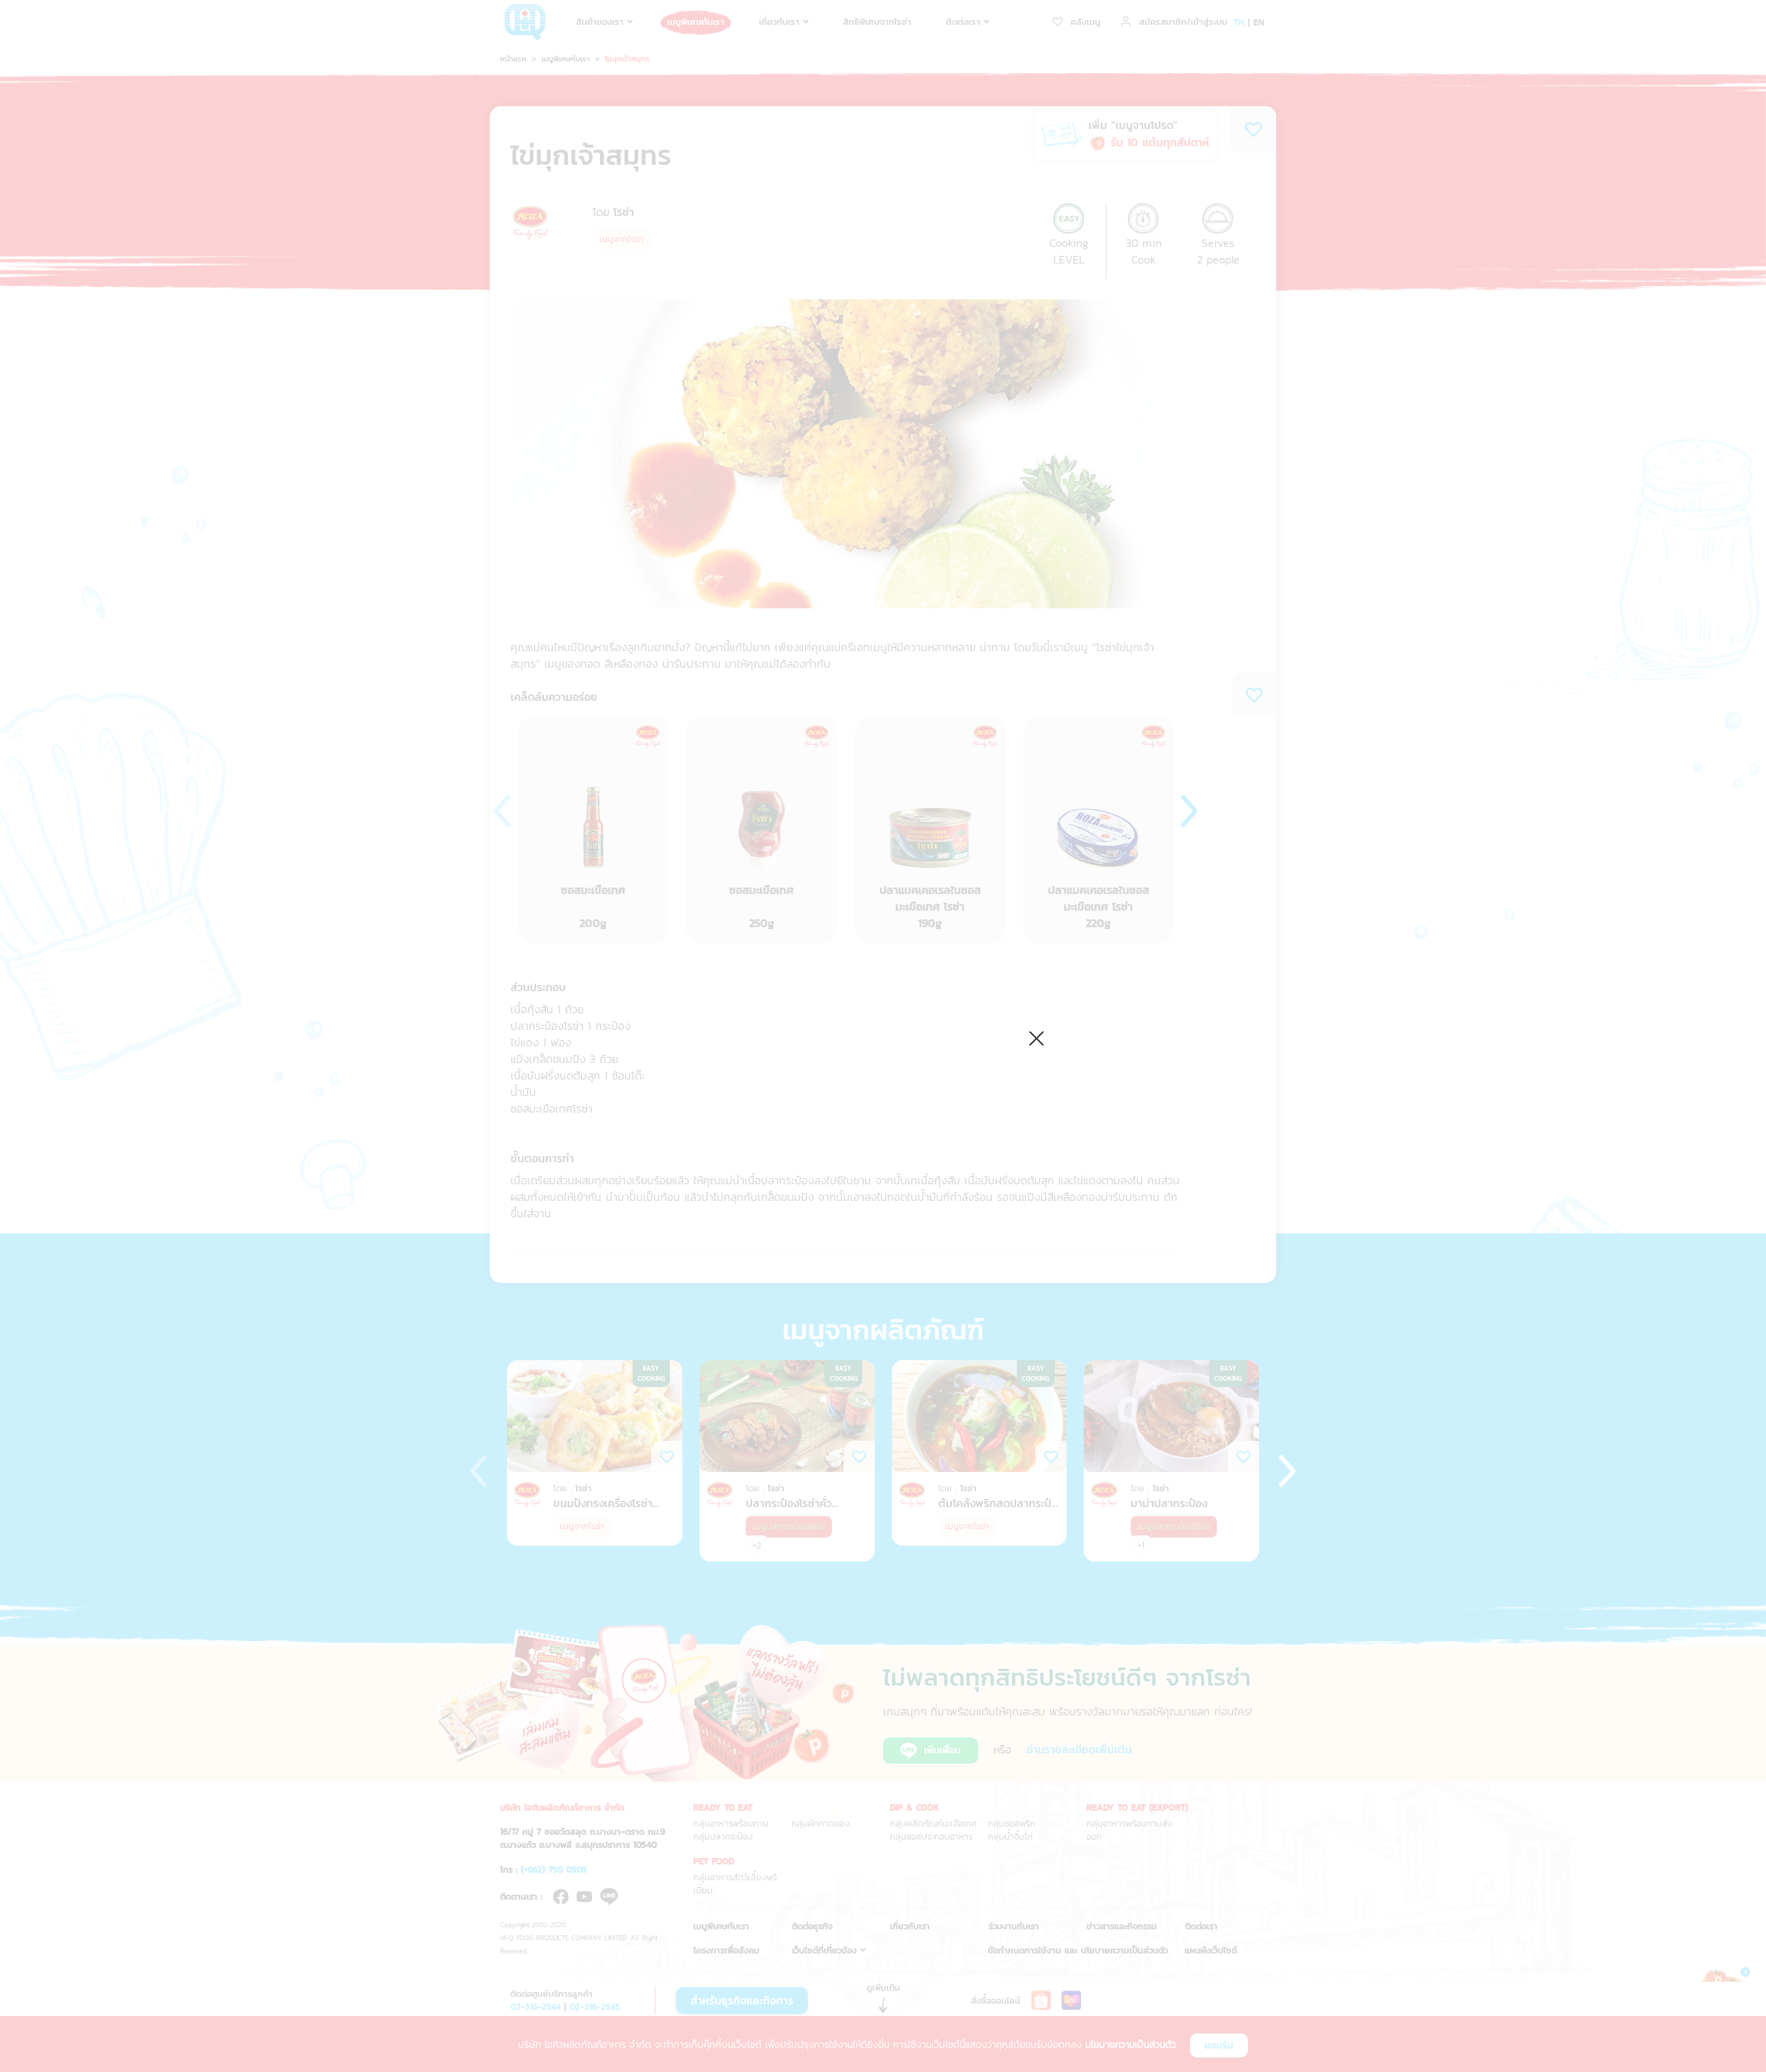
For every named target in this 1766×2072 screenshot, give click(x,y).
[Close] (1037, 1036)
